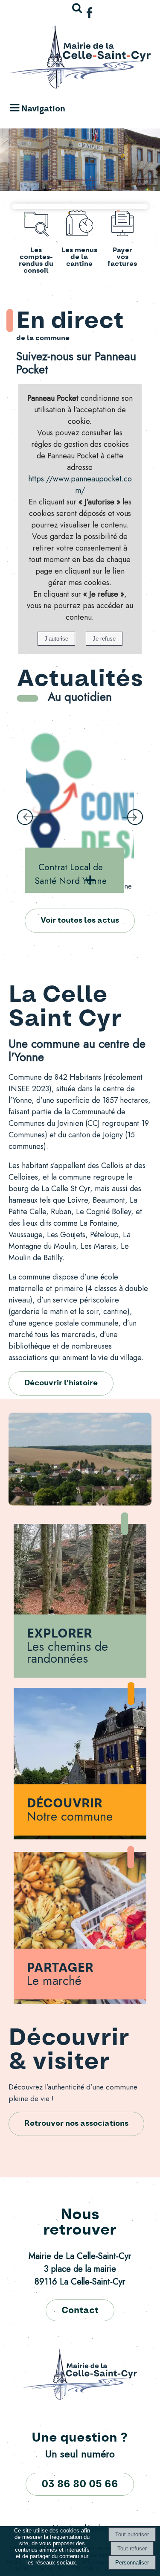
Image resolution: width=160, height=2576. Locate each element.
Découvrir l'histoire (61, 1383)
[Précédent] (27, 817)
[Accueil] (80, 59)
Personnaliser (132, 2563)
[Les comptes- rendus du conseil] (36, 225)
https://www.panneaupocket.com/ (80, 485)
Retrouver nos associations (76, 2124)
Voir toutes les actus (80, 921)
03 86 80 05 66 (80, 2484)
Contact (80, 2310)
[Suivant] (133, 817)
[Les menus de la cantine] (79, 225)
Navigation (43, 109)
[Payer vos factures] (122, 225)
